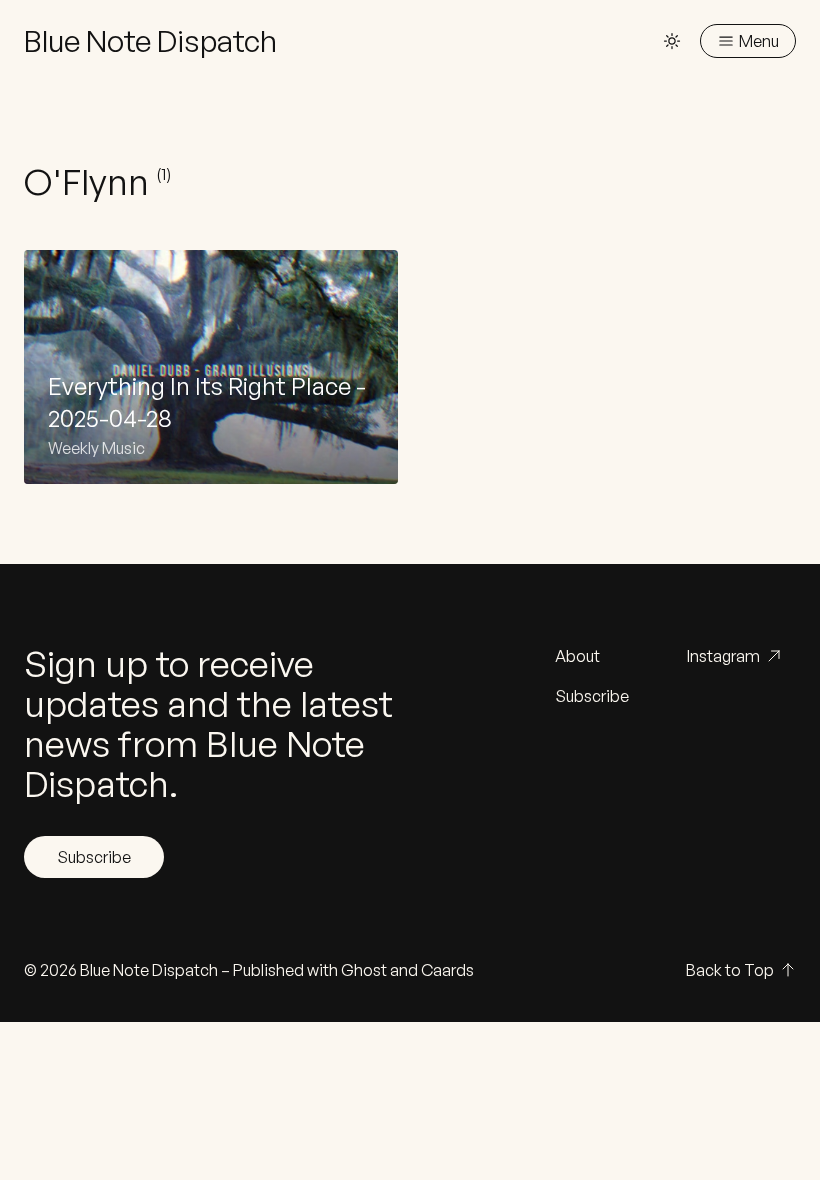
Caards (447, 970)
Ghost (364, 970)
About (577, 656)
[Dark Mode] (672, 41)
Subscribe (94, 857)
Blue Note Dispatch (149, 970)
